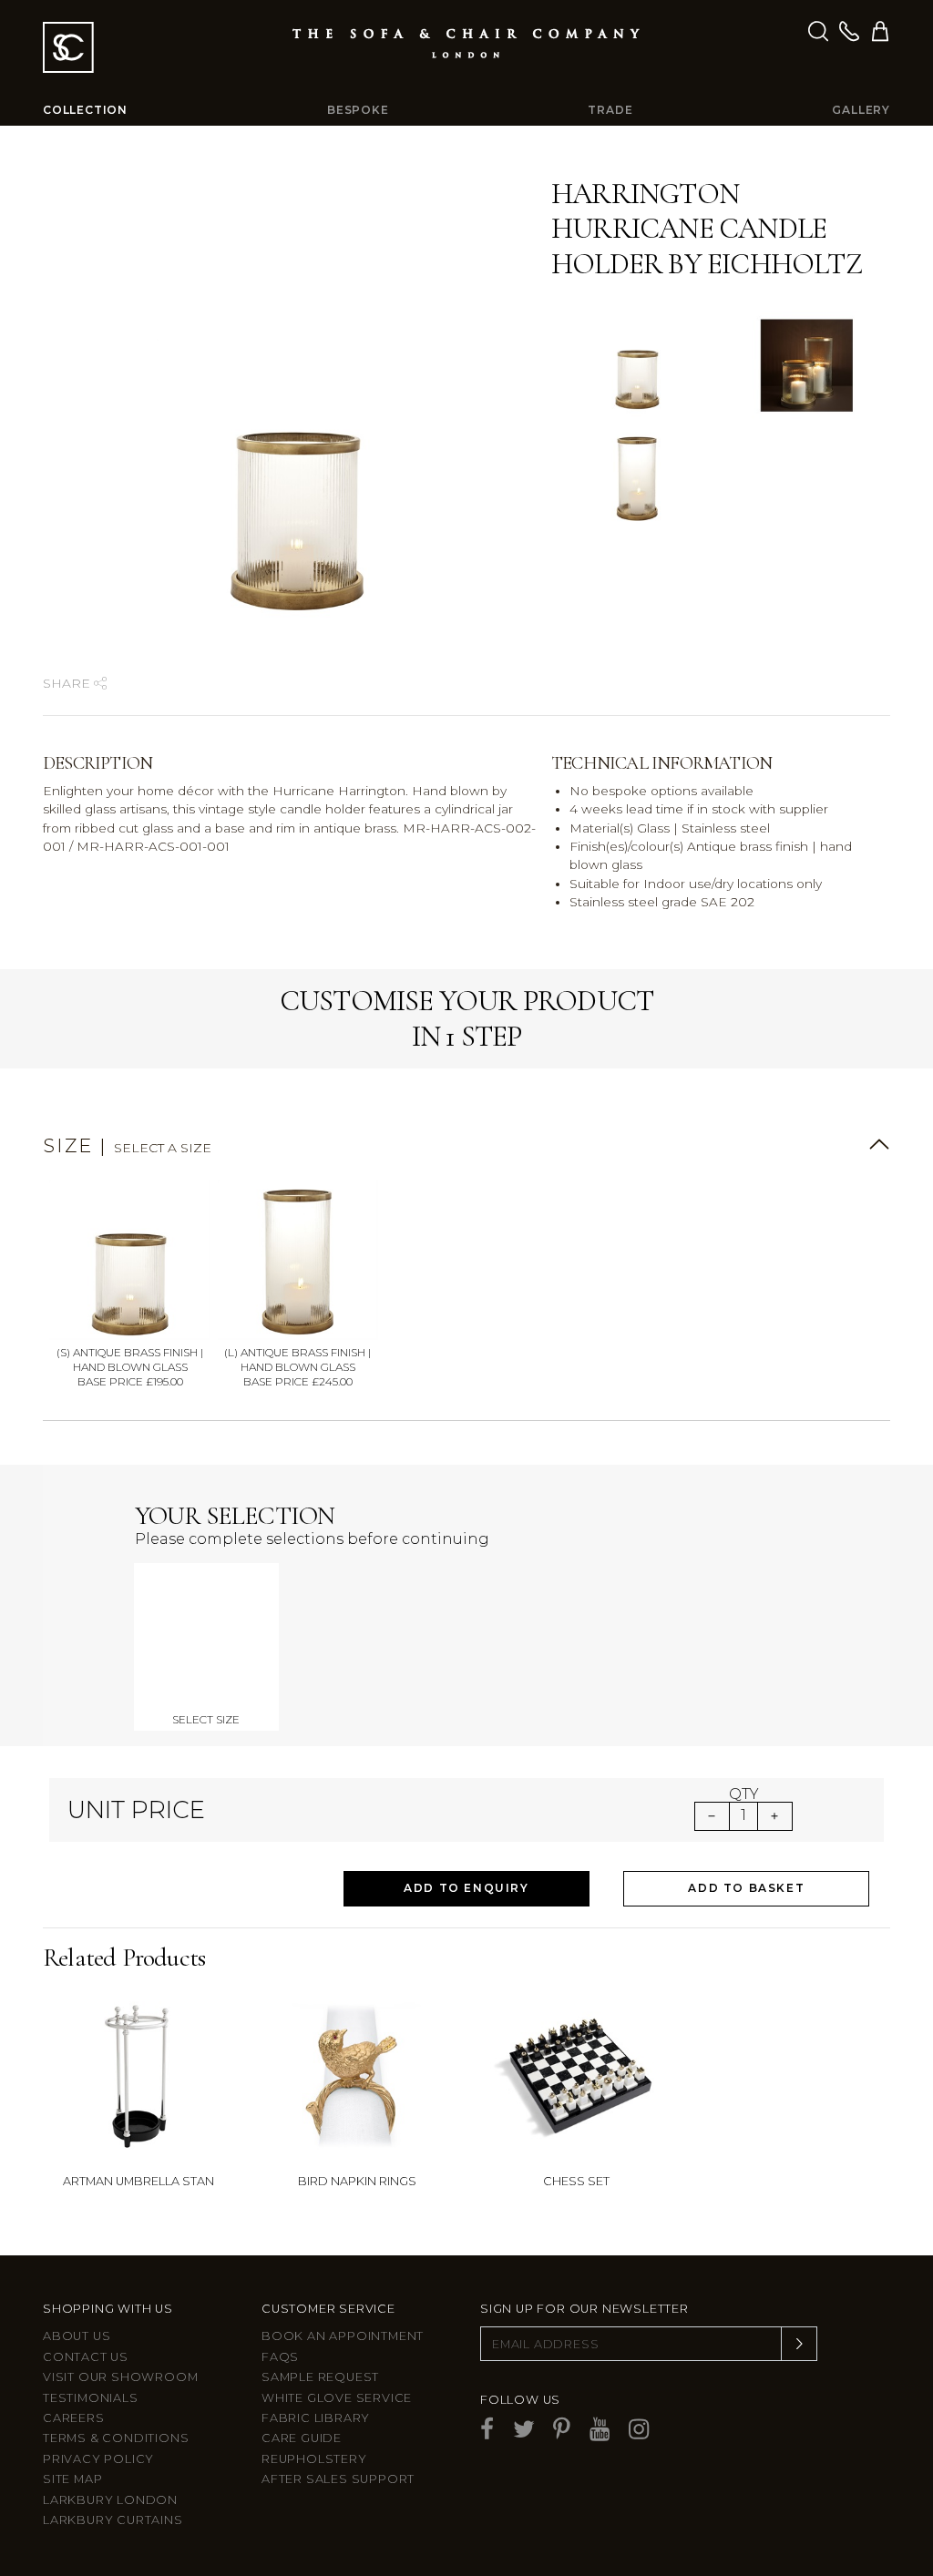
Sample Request (320, 2377)
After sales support (338, 2479)
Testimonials (91, 2398)
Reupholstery (314, 2459)
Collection (85, 110)
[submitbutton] (799, 2344)
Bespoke (358, 110)
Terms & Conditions (116, 2438)
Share (68, 683)
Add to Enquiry (466, 1888)
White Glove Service (337, 2398)
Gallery (861, 110)
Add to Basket (746, 1888)
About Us (77, 2336)
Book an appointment (343, 2336)
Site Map (72, 2479)
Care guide (302, 2438)
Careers (74, 2418)
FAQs (280, 2357)
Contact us (86, 2357)
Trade (610, 110)
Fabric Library (316, 2418)
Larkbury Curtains (113, 2520)
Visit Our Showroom (120, 2377)
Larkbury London (110, 2500)
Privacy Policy (98, 2459)
